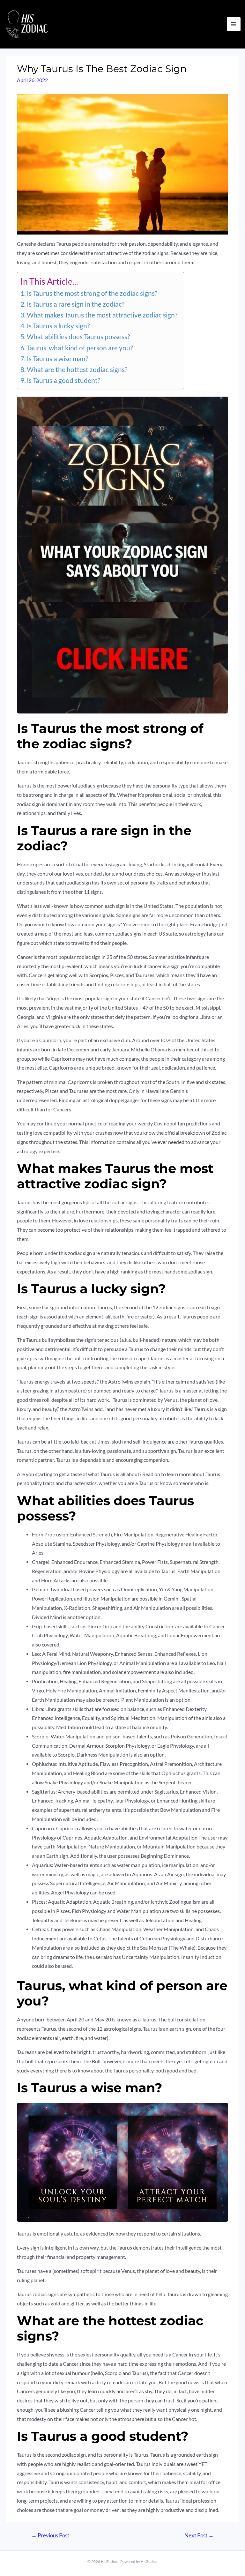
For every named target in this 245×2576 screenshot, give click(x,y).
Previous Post (50, 2535)
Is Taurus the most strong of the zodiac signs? (92, 293)
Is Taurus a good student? (63, 380)
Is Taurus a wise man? (57, 359)
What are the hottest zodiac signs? (77, 370)
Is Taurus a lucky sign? (58, 326)
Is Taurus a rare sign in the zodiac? (76, 304)
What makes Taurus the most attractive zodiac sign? (102, 315)
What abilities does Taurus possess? (78, 337)
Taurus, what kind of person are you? (80, 348)
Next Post (199, 2535)
